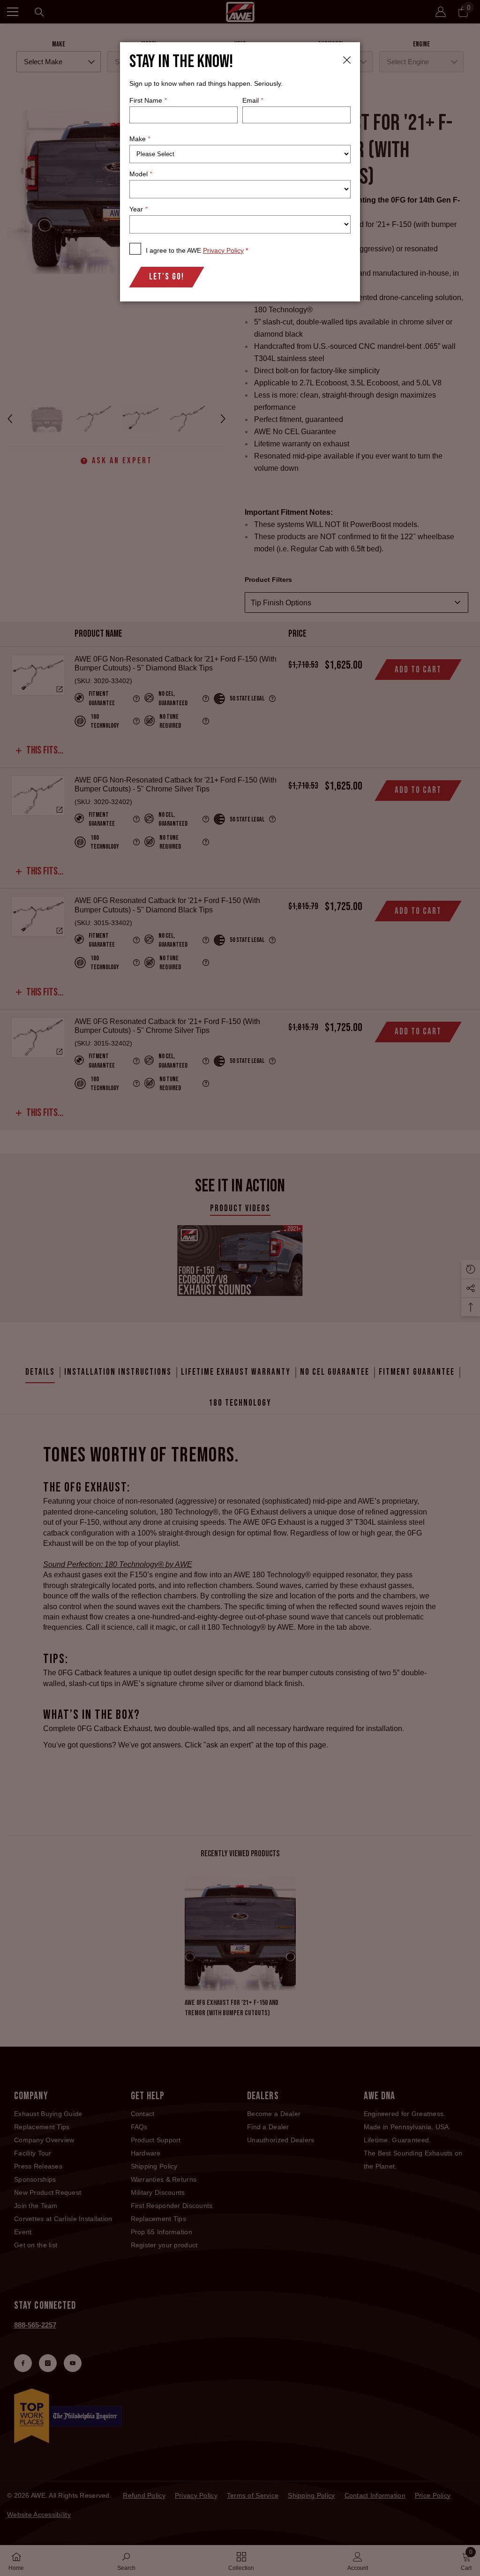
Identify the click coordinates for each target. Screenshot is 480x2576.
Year (138, 209)
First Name (148, 100)
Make (140, 139)
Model (141, 174)
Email (253, 100)
